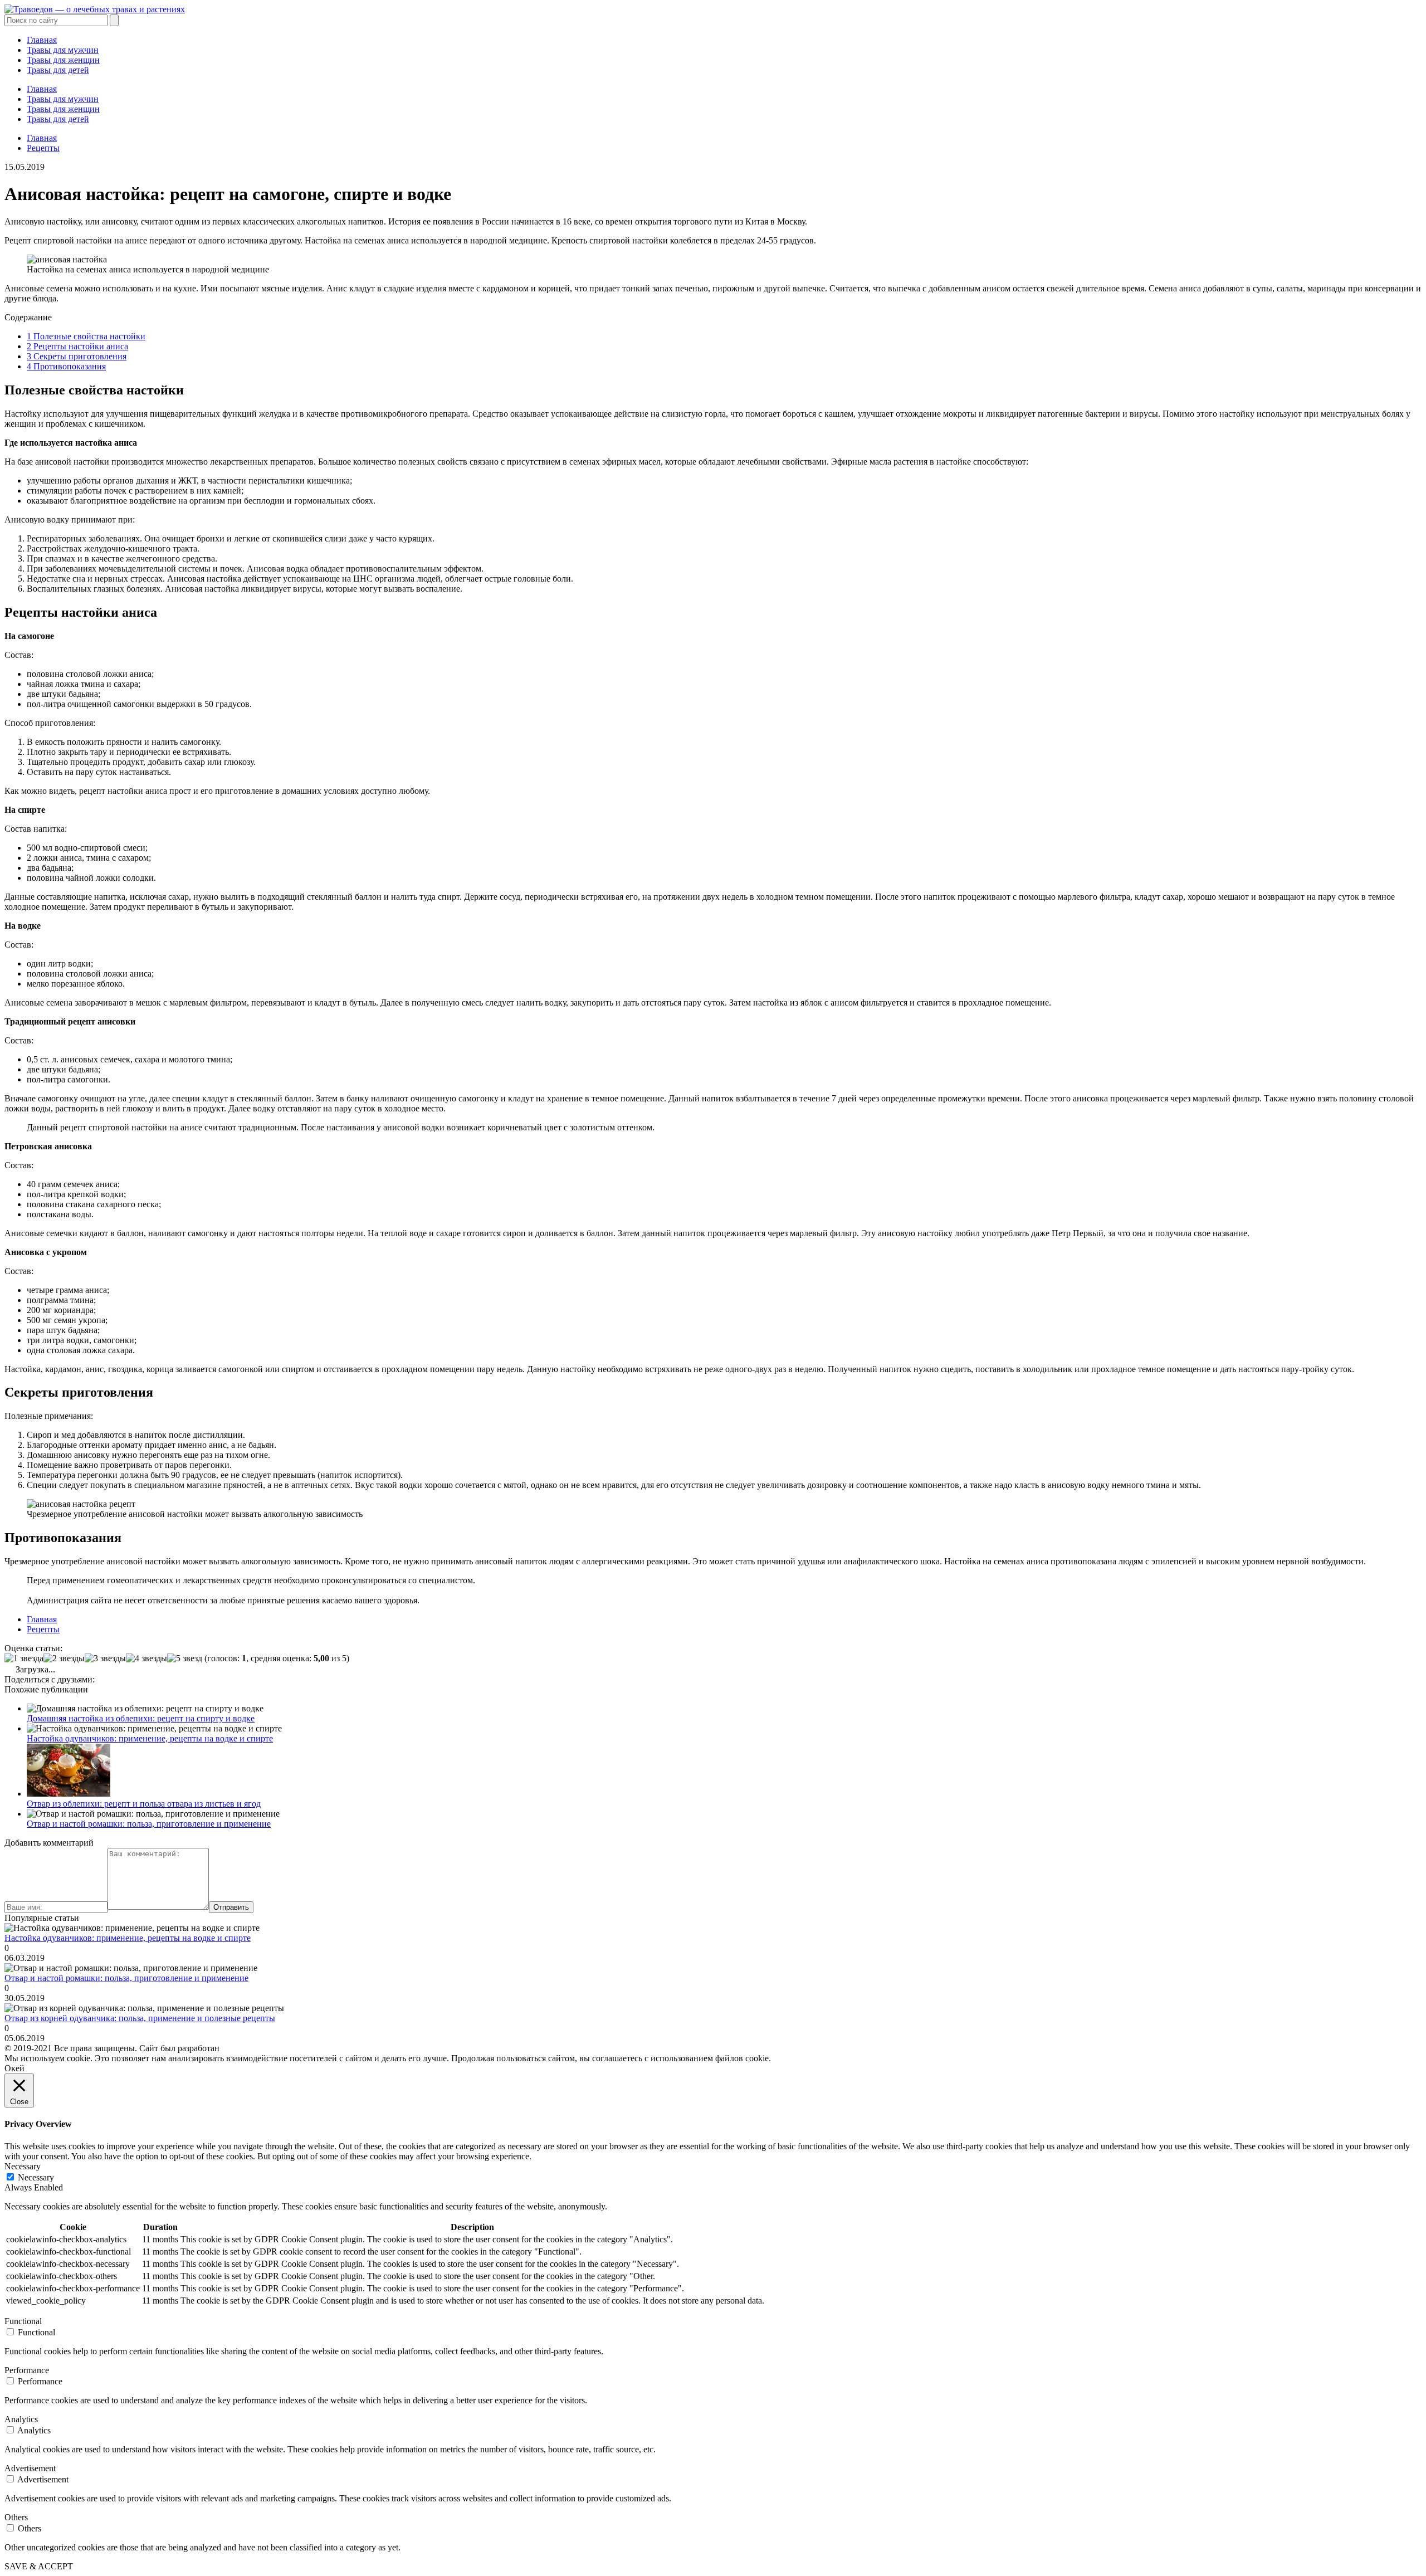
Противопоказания (66, 366)
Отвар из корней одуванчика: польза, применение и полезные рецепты (140, 2018)
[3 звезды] (105, 1658)
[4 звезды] (146, 1658)
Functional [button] (23, 2321)
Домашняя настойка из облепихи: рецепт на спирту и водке (141, 1718)
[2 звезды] (64, 1658)
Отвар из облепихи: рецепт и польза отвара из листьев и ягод (144, 1804)
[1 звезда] (24, 1658)
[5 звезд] (185, 1658)
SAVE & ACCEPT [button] (39, 2566)
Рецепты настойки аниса (77, 346)
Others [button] (16, 2517)
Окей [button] (14, 2068)
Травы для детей (58, 70)
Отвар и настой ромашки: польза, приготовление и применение (149, 1824)
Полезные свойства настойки (86, 336)
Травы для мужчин (63, 50)
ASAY (234, 2048)
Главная (42, 40)
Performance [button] (27, 2370)
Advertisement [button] (30, 2468)
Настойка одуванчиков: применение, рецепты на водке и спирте (150, 1738)
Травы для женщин (63, 60)
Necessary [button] (23, 2166)
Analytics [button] (21, 2419)
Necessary (36, 2177)
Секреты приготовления (77, 356)
